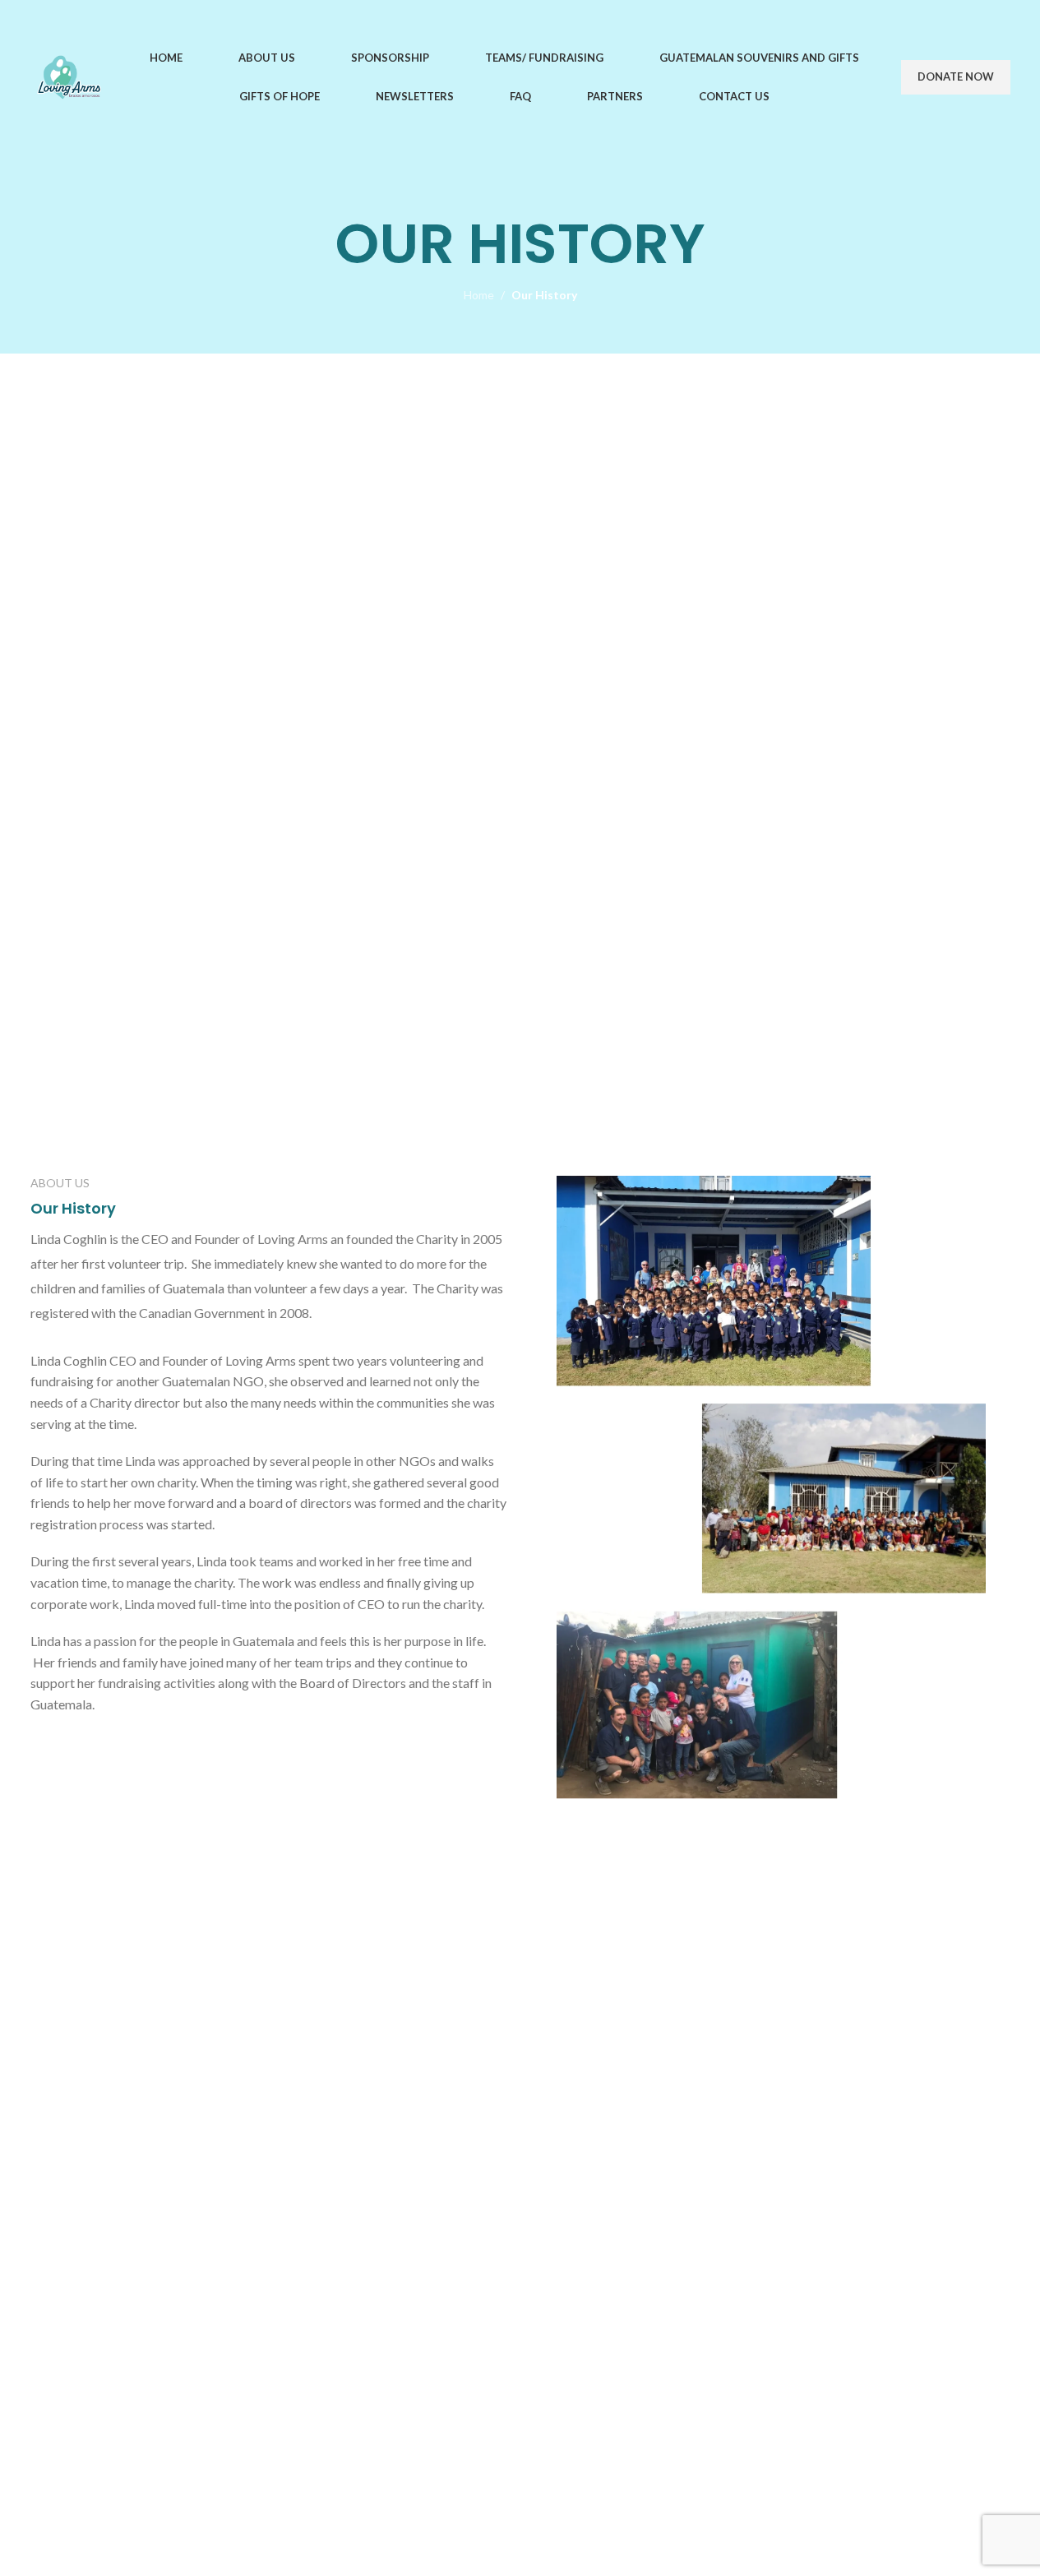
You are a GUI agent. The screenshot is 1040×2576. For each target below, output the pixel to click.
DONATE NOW (956, 76)
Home (479, 295)
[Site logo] (69, 76)
